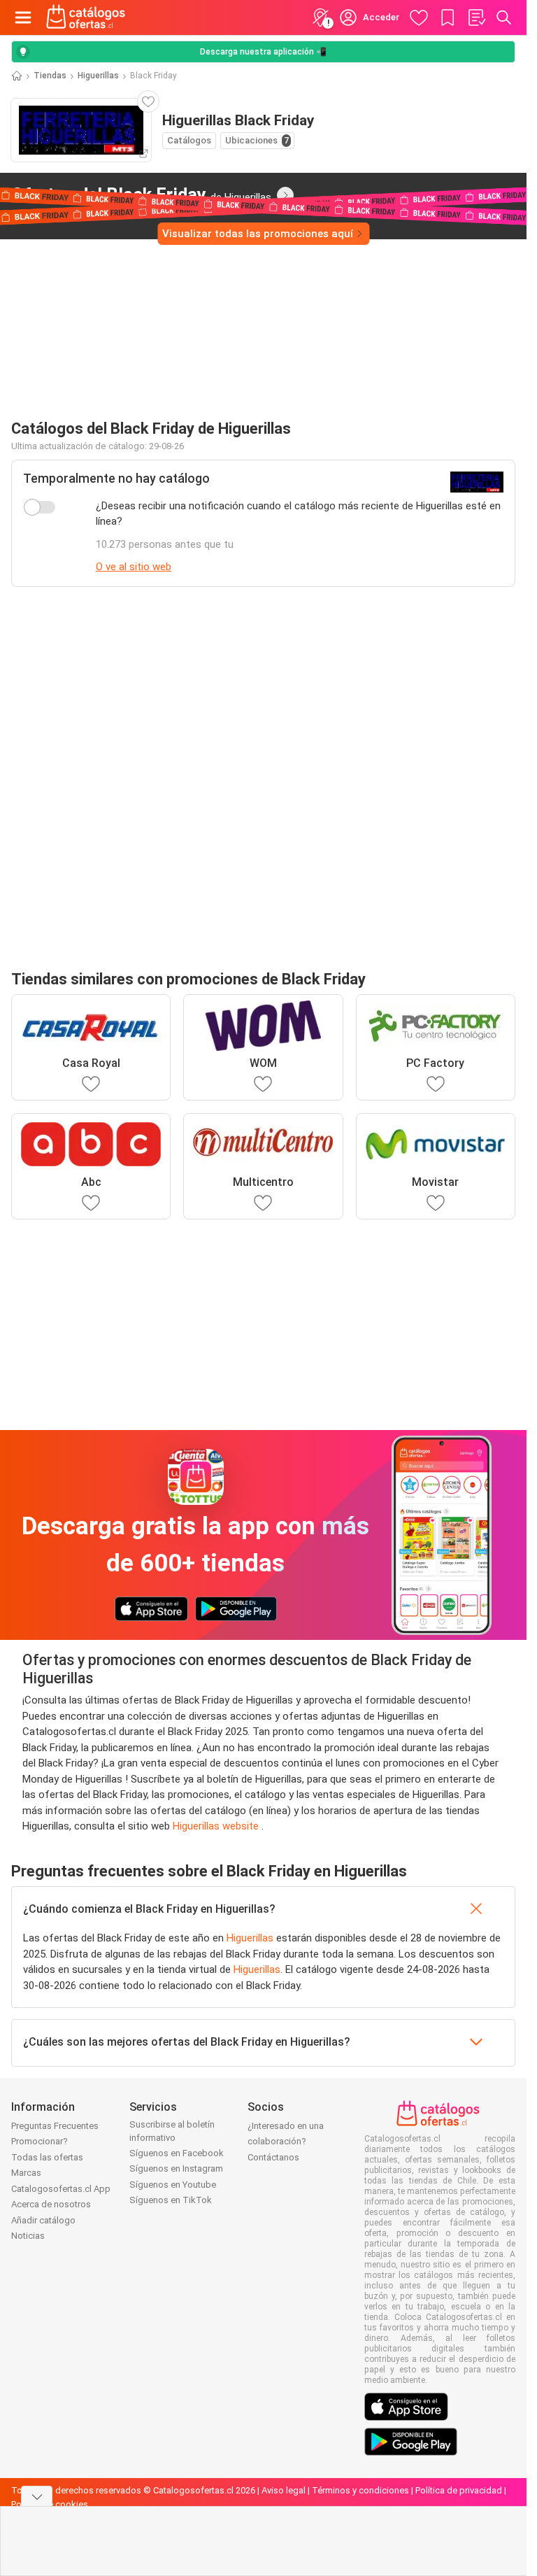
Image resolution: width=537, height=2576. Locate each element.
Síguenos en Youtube (173, 2185)
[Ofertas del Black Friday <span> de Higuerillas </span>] (285, 195)
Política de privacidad (459, 2490)
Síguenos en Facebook (177, 2153)
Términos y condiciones (360, 2490)
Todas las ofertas (47, 2157)
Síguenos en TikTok (171, 2200)
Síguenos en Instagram (176, 2168)
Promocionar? (40, 2141)
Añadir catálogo (43, 2220)
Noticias (28, 2236)
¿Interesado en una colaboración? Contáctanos (286, 2142)
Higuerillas (98, 76)
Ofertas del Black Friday (141, 194)
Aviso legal (284, 2490)
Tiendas (50, 76)
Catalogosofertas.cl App (61, 2189)
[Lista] (476, 17)
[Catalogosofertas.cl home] (87, 17)
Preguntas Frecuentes (55, 2126)
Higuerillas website (217, 1826)
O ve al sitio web (134, 567)
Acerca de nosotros (51, 2204)
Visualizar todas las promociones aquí (258, 234)
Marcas (26, 2173)
